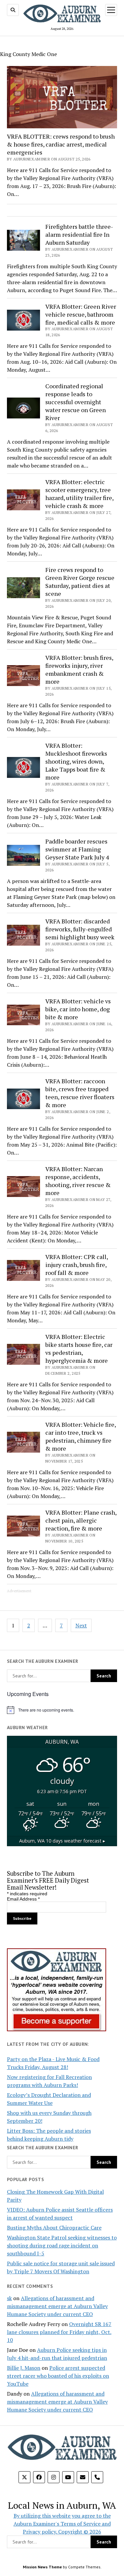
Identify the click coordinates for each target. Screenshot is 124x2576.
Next (81, 1625)
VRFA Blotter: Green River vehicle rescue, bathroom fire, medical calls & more (81, 314)
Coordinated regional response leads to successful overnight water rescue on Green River (76, 402)
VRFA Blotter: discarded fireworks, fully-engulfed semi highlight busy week (80, 929)
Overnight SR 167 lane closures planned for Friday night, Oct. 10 (59, 2332)
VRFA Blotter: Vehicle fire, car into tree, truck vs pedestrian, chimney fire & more (81, 1436)
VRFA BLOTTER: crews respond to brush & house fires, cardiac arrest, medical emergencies (61, 144)
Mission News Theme (42, 2567)
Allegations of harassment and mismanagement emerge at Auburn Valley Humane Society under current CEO (57, 2306)
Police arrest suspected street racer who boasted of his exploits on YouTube (58, 2376)
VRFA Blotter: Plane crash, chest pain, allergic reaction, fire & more (81, 1520)
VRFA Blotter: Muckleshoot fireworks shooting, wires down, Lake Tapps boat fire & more (76, 761)
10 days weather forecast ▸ (62, 1841)
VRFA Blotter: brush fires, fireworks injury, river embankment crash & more (79, 669)
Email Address (23, 1899)
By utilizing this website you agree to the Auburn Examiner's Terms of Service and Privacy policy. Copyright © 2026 (62, 2524)
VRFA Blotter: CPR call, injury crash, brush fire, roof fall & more (77, 1265)
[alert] (62, 1710)
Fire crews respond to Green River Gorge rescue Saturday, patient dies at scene (80, 582)
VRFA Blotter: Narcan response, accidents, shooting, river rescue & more (78, 1181)
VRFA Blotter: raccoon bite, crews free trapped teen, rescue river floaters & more (80, 1093)
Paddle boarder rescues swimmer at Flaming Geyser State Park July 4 (77, 849)
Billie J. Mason (24, 2368)
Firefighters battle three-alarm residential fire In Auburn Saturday (79, 234)
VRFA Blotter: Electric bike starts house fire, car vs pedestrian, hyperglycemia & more (79, 1349)
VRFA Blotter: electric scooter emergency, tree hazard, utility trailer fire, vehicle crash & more (79, 494)
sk (9, 2298)
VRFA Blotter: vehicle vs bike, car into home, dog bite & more (78, 1009)
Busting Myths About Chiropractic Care (54, 2228)
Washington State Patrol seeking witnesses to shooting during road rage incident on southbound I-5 (62, 2245)
